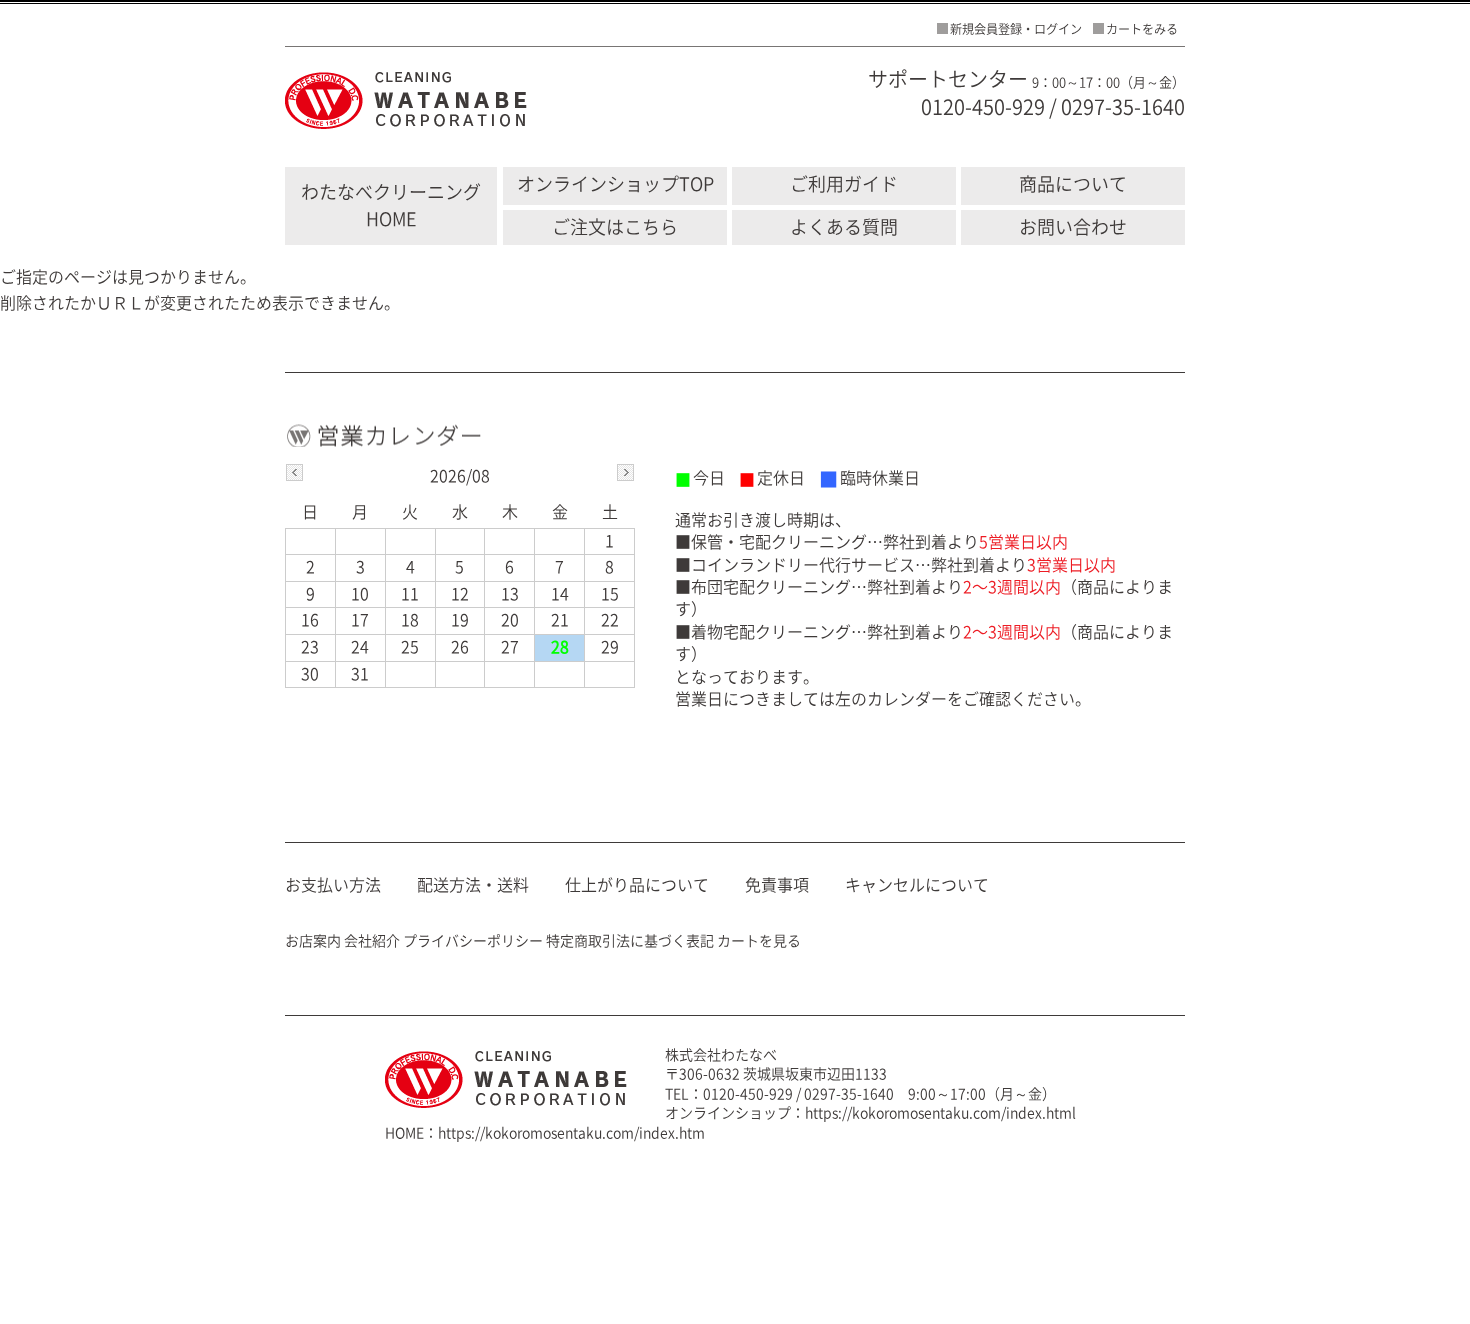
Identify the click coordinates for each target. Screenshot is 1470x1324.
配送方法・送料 (473, 885)
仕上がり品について (637, 885)
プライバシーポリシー (473, 941)
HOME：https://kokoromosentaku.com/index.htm (545, 1133)
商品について (1073, 184)
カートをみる (1142, 29)
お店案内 (313, 941)
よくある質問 (844, 227)
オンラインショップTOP (615, 184)
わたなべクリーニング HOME (391, 205)
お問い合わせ (1073, 227)
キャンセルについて (917, 885)
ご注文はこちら (615, 227)
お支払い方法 (333, 885)
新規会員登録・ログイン (1016, 29)
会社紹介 (372, 941)
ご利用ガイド (844, 184)
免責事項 (777, 885)
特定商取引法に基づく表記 (630, 941)
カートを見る (759, 941)
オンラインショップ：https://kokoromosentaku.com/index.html (870, 1113)
